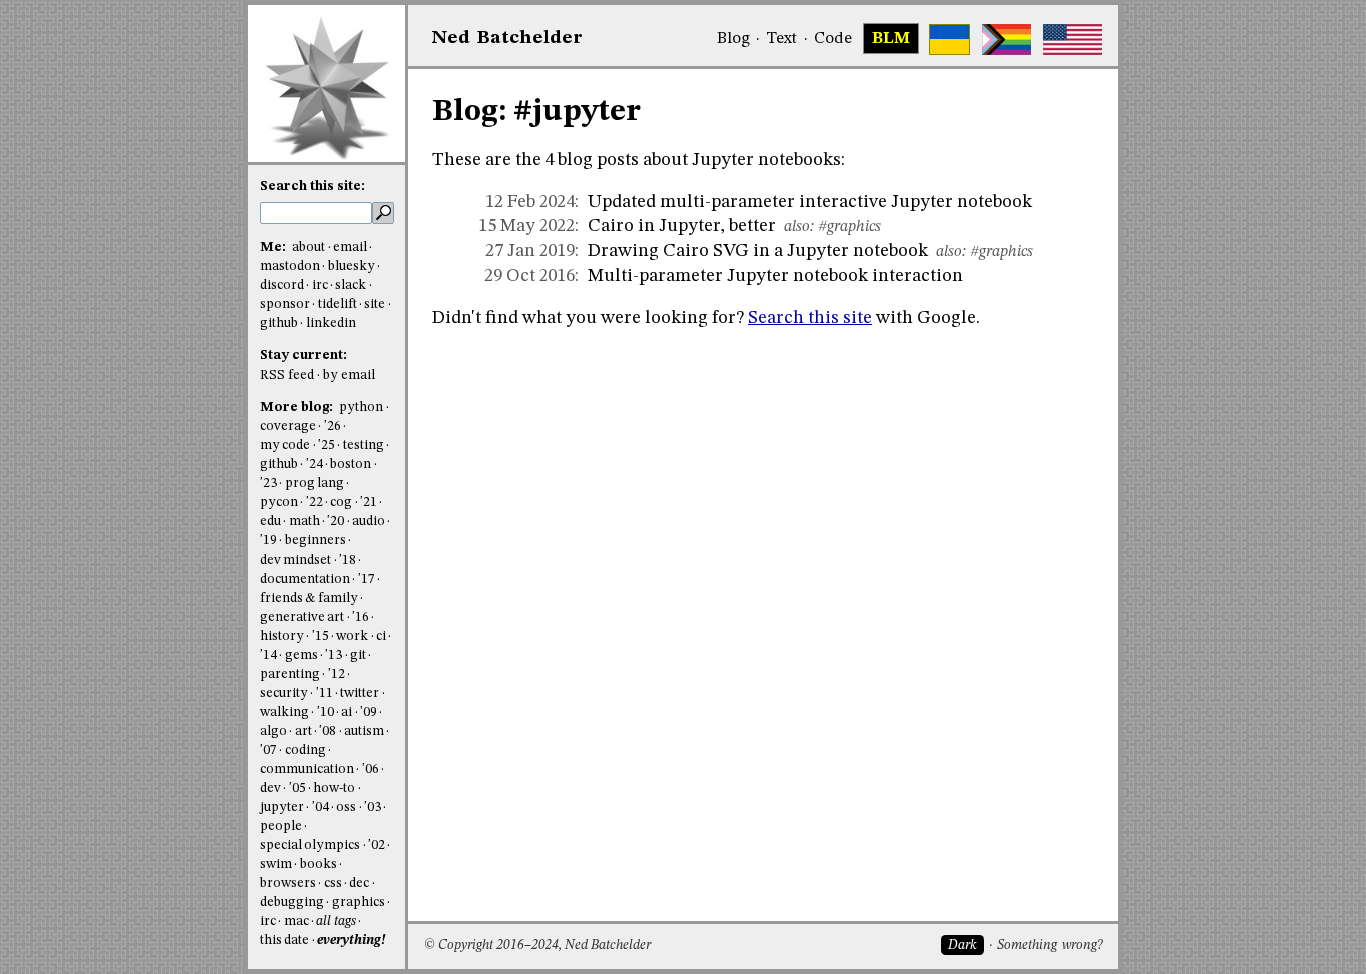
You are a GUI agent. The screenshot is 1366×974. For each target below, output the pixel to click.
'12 (336, 674)
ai (346, 712)
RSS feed (287, 375)
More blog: (298, 407)
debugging (292, 902)
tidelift (337, 304)
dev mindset (295, 560)
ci (381, 636)
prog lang (314, 483)
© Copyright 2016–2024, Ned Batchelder (537, 945)
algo (273, 731)
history (282, 636)
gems (301, 655)
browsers (288, 883)
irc (320, 285)
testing (363, 445)
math (304, 521)
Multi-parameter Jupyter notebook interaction (775, 276)
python (361, 407)
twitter (359, 693)
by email (349, 375)
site (374, 304)
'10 (325, 712)
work (352, 636)
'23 (268, 483)
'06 (370, 769)
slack (350, 285)
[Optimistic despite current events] (1072, 39)
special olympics (310, 845)
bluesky (351, 266)
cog (341, 502)
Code (833, 39)
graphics (358, 902)
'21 (368, 502)
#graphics (849, 227)
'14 (268, 655)
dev (270, 788)
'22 (314, 502)
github (279, 323)
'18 (347, 560)
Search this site (810, 318)
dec (359, 883)
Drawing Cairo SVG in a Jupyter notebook (758, 251)
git (358, 655)
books (318, 864)
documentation (305, 579)
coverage (288, 426)
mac (296, 921)
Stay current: (303, 355)
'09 (368, 712)
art (303, 731)
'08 (327, 731)
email (350, 247)
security (284, 693)
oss (346, 807)
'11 (324, 693)
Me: (274, 247)
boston (350, 464)
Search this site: (312, 186)
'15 (320, 636)
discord (282, 285)
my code (285, 445)
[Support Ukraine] (949, 39)
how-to (334, 788)
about (308, 247)
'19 (268, 540)
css (333, 883)
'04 (320, 807)
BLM (891, 39)
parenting (290, 674)
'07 (268, 750)
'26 (332, 426)
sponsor (285, 304)
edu (270, 521)
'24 (314, 464)
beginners (315, 540)
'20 (335, 521)
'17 (366, 579)
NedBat (507, 38)
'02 (376, 845)
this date (284, 940)
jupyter (282, 807)
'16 (360, 617)
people (281, 826)
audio (368, 521)
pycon (279, 502)
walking (284, 712)
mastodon (290, 266)
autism (364, 731)
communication (307, 769)
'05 (297, 788)
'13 (333, 655)
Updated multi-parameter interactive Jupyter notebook (810, 202)
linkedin (331, 323)
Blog (733, 39)
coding (305, 750)
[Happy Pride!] (1006, 39)
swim (276, 864)
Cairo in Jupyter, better (682, 226)
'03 (372, 807)
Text (781, 39)
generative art (302, 617)
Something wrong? (1049, 945)
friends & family (309, 598)
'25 (326, 445)
